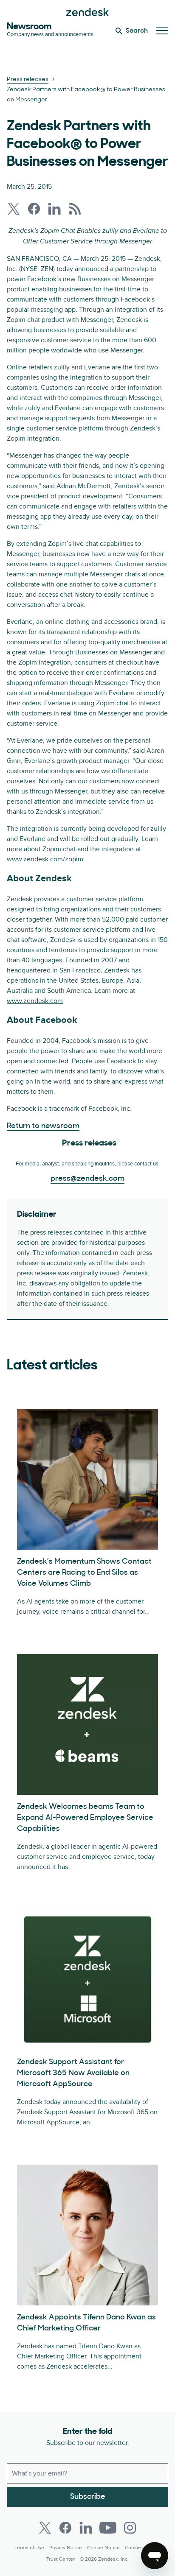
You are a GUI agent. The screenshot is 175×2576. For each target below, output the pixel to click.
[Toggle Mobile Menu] (162, 31)
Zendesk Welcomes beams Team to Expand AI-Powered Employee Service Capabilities (85, 1818)
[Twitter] (45, 2528)
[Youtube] (108, 2528)
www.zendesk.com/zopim (45, 859)
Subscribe (88, 2497)
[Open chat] (155, 2556)
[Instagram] (130, 2528)
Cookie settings (143, 2548)
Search (137, 31)
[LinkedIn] (86, 2528)
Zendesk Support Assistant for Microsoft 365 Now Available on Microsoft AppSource (73, 2073)
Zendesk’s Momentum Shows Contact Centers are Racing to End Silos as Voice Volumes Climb (84, 1573)
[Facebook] (65, 2528)
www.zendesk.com (35, 1001)
